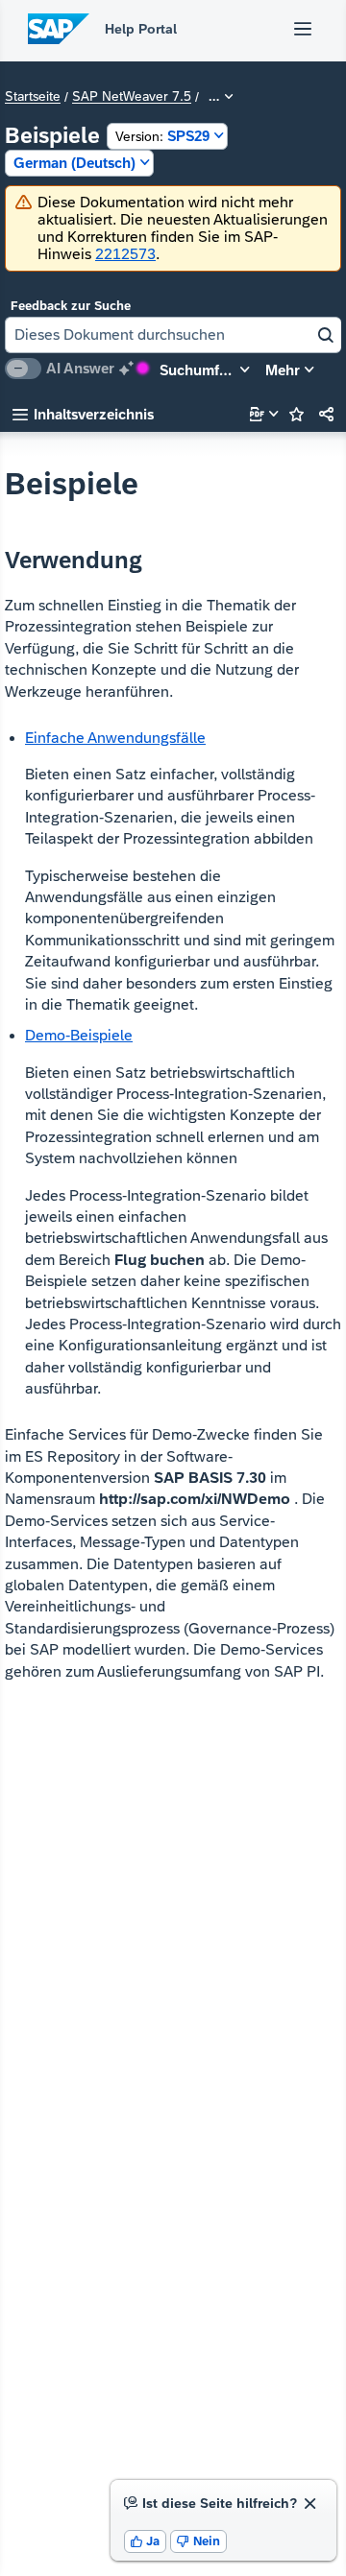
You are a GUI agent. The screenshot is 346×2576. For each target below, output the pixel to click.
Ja (146, 2541)
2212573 (125, 254)
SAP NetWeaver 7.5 (132, 97)
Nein (198, 2541)
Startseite (33, 97)
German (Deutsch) (74, 163)
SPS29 (162, 136)
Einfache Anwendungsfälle (115, 738)
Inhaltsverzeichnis (83, 414)
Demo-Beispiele (79, 1035)
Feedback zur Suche (71, 306)
